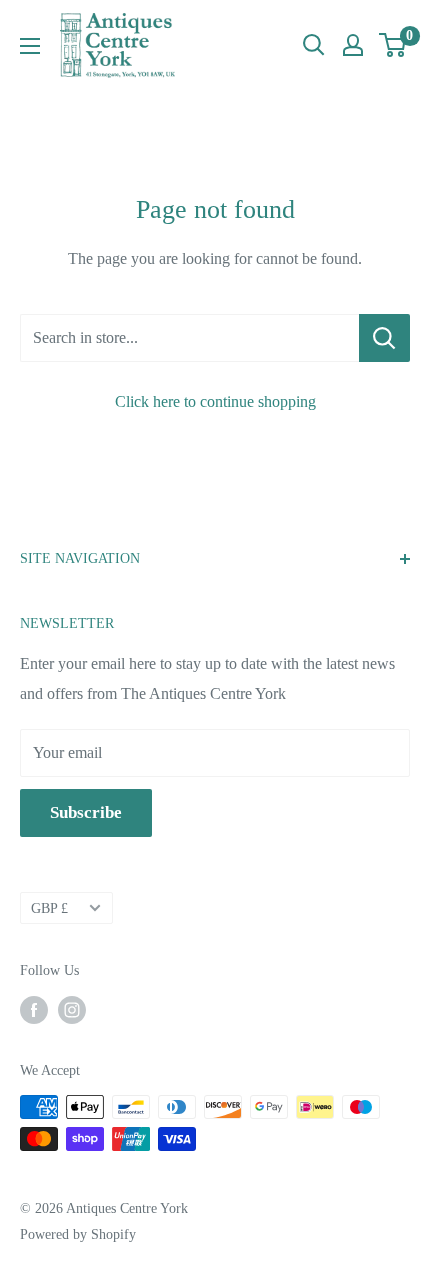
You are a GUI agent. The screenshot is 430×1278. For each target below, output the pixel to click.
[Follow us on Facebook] (34, 1010)
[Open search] (314, 45)
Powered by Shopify (78, 1234)
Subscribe (86, 812)
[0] (393, 45)
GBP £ (49, 908)
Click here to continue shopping (215, 401)
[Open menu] (30, 46)
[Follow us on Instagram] (72, 1010)
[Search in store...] (384, 338)
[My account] (353, 45)
